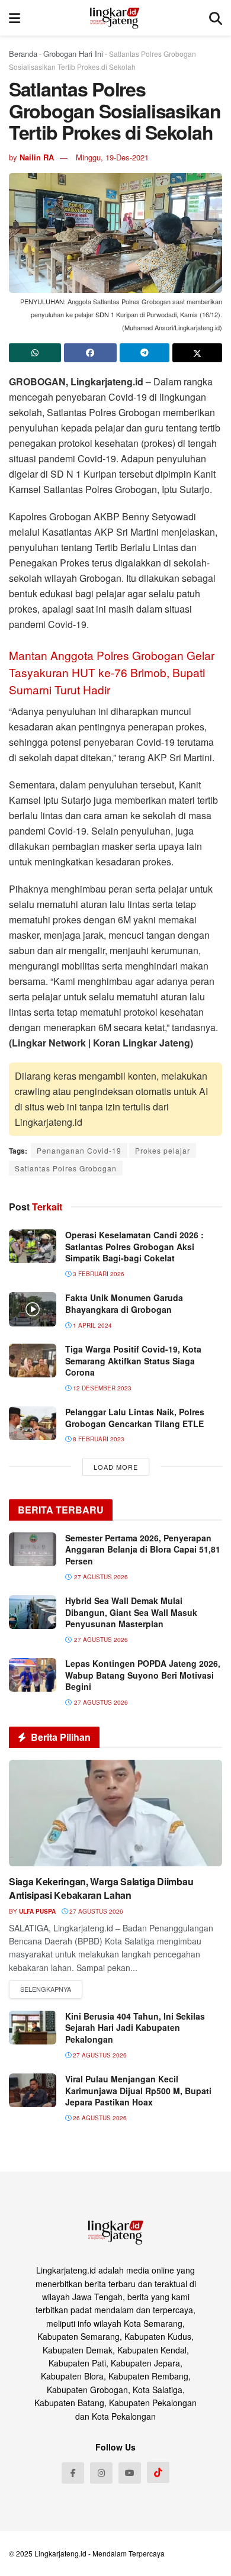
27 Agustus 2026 (95, 1911)
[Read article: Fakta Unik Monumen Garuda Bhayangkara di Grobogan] (33, 1309)
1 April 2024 (92, 1325)
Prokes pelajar (163, 1150)
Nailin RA (37, 157)
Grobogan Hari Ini (73, 54)
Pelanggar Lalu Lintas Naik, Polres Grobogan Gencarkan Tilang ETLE (135, 1418)
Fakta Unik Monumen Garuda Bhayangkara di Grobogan (124, 1303)
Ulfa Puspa (37, 1911)
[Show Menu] (15, 18)
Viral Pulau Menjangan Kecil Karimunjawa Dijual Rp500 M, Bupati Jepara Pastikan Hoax (138, 2090)
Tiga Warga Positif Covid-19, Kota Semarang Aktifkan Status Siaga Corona (133, 1361)
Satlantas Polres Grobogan (66, 1168)
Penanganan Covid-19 (79, 1150)
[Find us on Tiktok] (158, 2472)
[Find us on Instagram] (101, 2473)
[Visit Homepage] (115, 18)
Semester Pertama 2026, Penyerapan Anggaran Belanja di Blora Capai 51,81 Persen (143, 1549)
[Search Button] (216, 18)
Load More (116, 1467)
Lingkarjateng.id (60, 2553)
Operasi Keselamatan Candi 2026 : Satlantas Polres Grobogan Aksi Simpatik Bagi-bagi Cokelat (134, 1246)
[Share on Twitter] (197, 353)
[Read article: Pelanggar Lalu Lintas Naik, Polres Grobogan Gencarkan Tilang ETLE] (33, 1423)
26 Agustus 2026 (99, 2118)
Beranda (23, 54)
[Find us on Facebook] (73, 2473)
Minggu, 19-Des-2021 (112, 157)
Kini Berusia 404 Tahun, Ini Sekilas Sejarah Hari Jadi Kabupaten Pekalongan (135, 2028)
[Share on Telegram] (145, 353)
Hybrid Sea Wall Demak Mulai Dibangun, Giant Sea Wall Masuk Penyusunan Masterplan (131, 1612)
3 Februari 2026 (98, 1274)
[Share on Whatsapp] (35, 353)
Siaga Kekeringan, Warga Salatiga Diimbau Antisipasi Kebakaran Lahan (101, 1888)
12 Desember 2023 (101, 1388)
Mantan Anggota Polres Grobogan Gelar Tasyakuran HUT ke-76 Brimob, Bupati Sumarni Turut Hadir (112, 672)
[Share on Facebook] (90, 353)
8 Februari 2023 (98, 1439)
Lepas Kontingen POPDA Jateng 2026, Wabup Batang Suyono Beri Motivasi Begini (143, 1675)
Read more (46, 1989)
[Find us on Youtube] (130, 2473)
